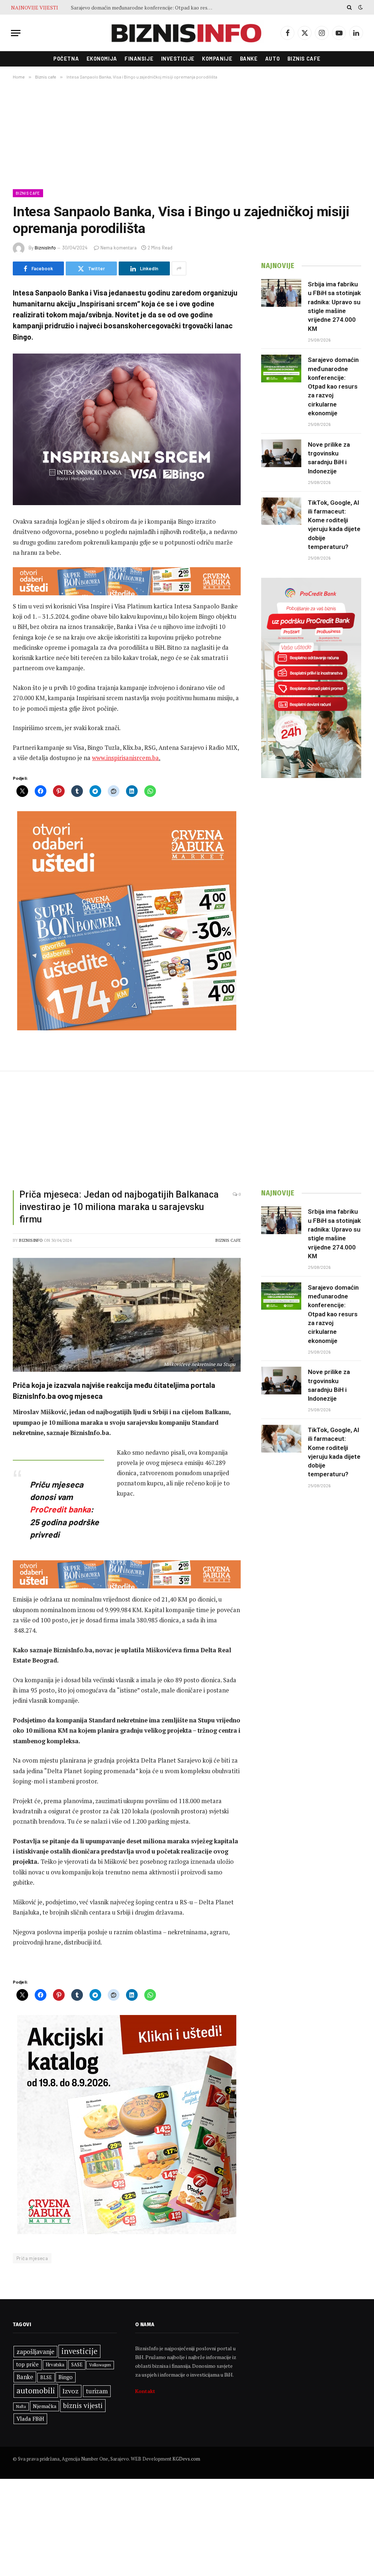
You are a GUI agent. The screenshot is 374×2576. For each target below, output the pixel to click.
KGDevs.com (186, 2459)
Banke (249, 59)
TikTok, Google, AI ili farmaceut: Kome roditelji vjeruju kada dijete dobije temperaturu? (334, 525)
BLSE (46, 2377)
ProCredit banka (60, 1509)
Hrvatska (55, 2365)
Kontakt (145, 2391)
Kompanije (217, 59)
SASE (77, 2365)
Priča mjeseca (32, 2258)
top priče (27, 2364)
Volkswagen (100, 2365)
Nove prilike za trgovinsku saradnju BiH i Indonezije (130, 8)
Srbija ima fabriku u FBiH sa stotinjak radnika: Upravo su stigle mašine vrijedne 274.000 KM (334, 306)
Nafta (21, 2407)
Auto (272, 59)
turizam (97, 2391)
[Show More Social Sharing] (179, 268)
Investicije (178, 59)
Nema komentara (119, 248)
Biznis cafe (304, 59)
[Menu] (16, 33)
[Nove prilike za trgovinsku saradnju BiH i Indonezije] (281, 453)
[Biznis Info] (187, 33)
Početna (66, 59)
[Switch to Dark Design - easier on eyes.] (360, 7)
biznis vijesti (83, 2405)
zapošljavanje (35, 2352)
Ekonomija (102, 59)
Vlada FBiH (30, 2419)
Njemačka (45, 2406)
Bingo (66, 2377)
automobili (36, 2390)
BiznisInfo (45, 248)
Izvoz (70, 2391)
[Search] (349, 7)
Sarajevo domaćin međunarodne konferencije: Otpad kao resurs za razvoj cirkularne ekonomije (333, 386)
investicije (79, 2351)
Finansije (139, 59)
